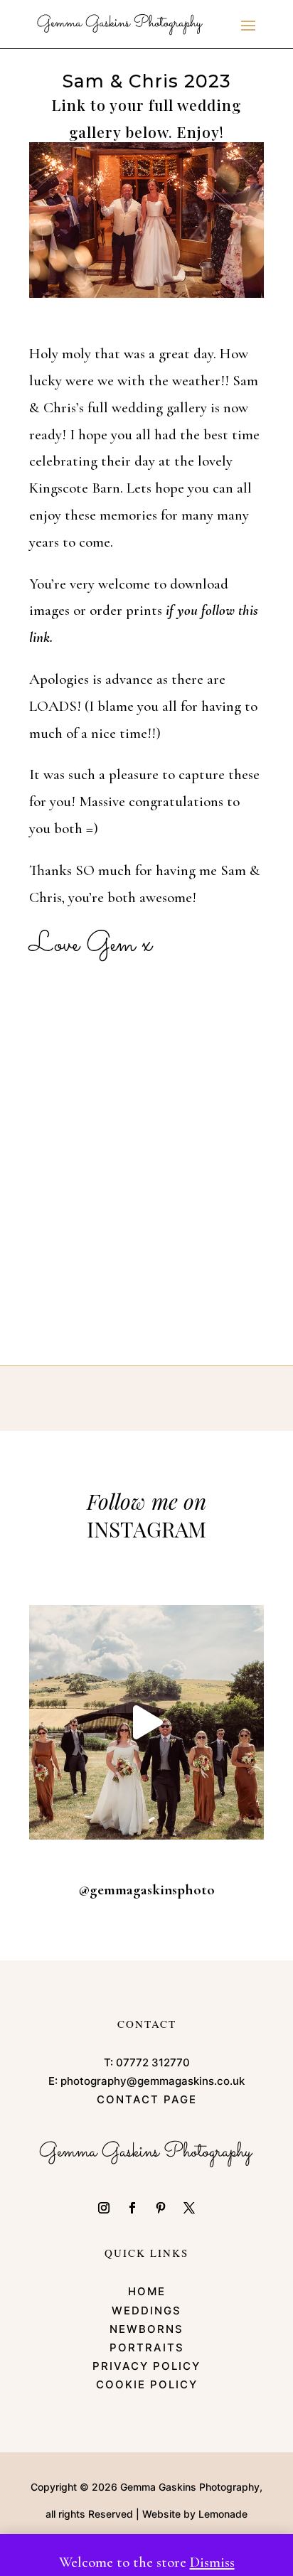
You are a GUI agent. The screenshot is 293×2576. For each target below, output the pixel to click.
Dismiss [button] (212, 2562)
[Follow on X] (189, 2208)
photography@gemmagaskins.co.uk (153, 2081)
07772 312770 (153, 2062)
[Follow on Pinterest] (161, 2208)
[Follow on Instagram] (104, 2208)
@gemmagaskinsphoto (146, 1890)
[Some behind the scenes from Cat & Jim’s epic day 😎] (146, 1722)
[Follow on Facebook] (132, 2208)
